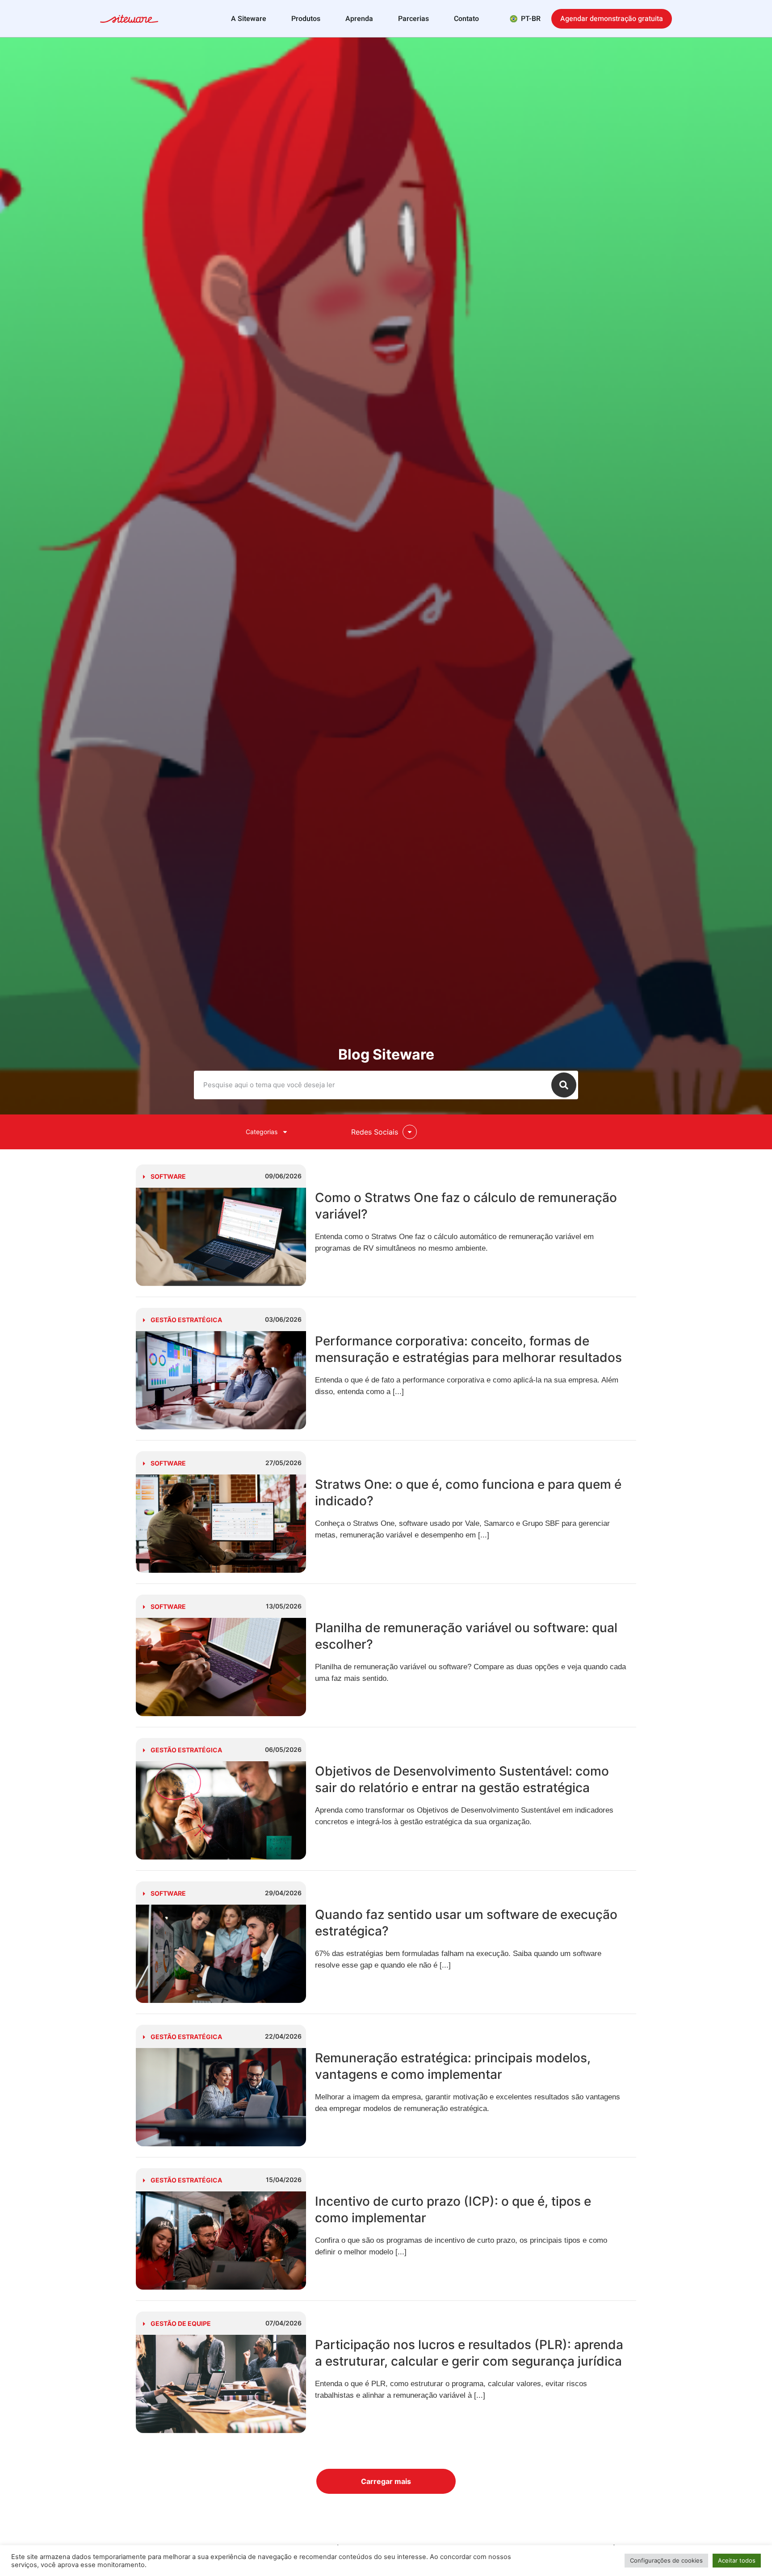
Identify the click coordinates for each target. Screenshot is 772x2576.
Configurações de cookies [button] (666, 2560)
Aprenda (359, 19)
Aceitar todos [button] (737, 2560)
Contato (466, 19)
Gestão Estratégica (186, 1320)
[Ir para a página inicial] (129, 20)
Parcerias (413, 19)
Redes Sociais (375, 1132)
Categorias (262, 1132)
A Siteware (249, 19)
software (168, 1176)
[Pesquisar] (564, 1085)
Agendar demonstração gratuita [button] (612, 19)
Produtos (306, 19)
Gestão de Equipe (181, 2323)
